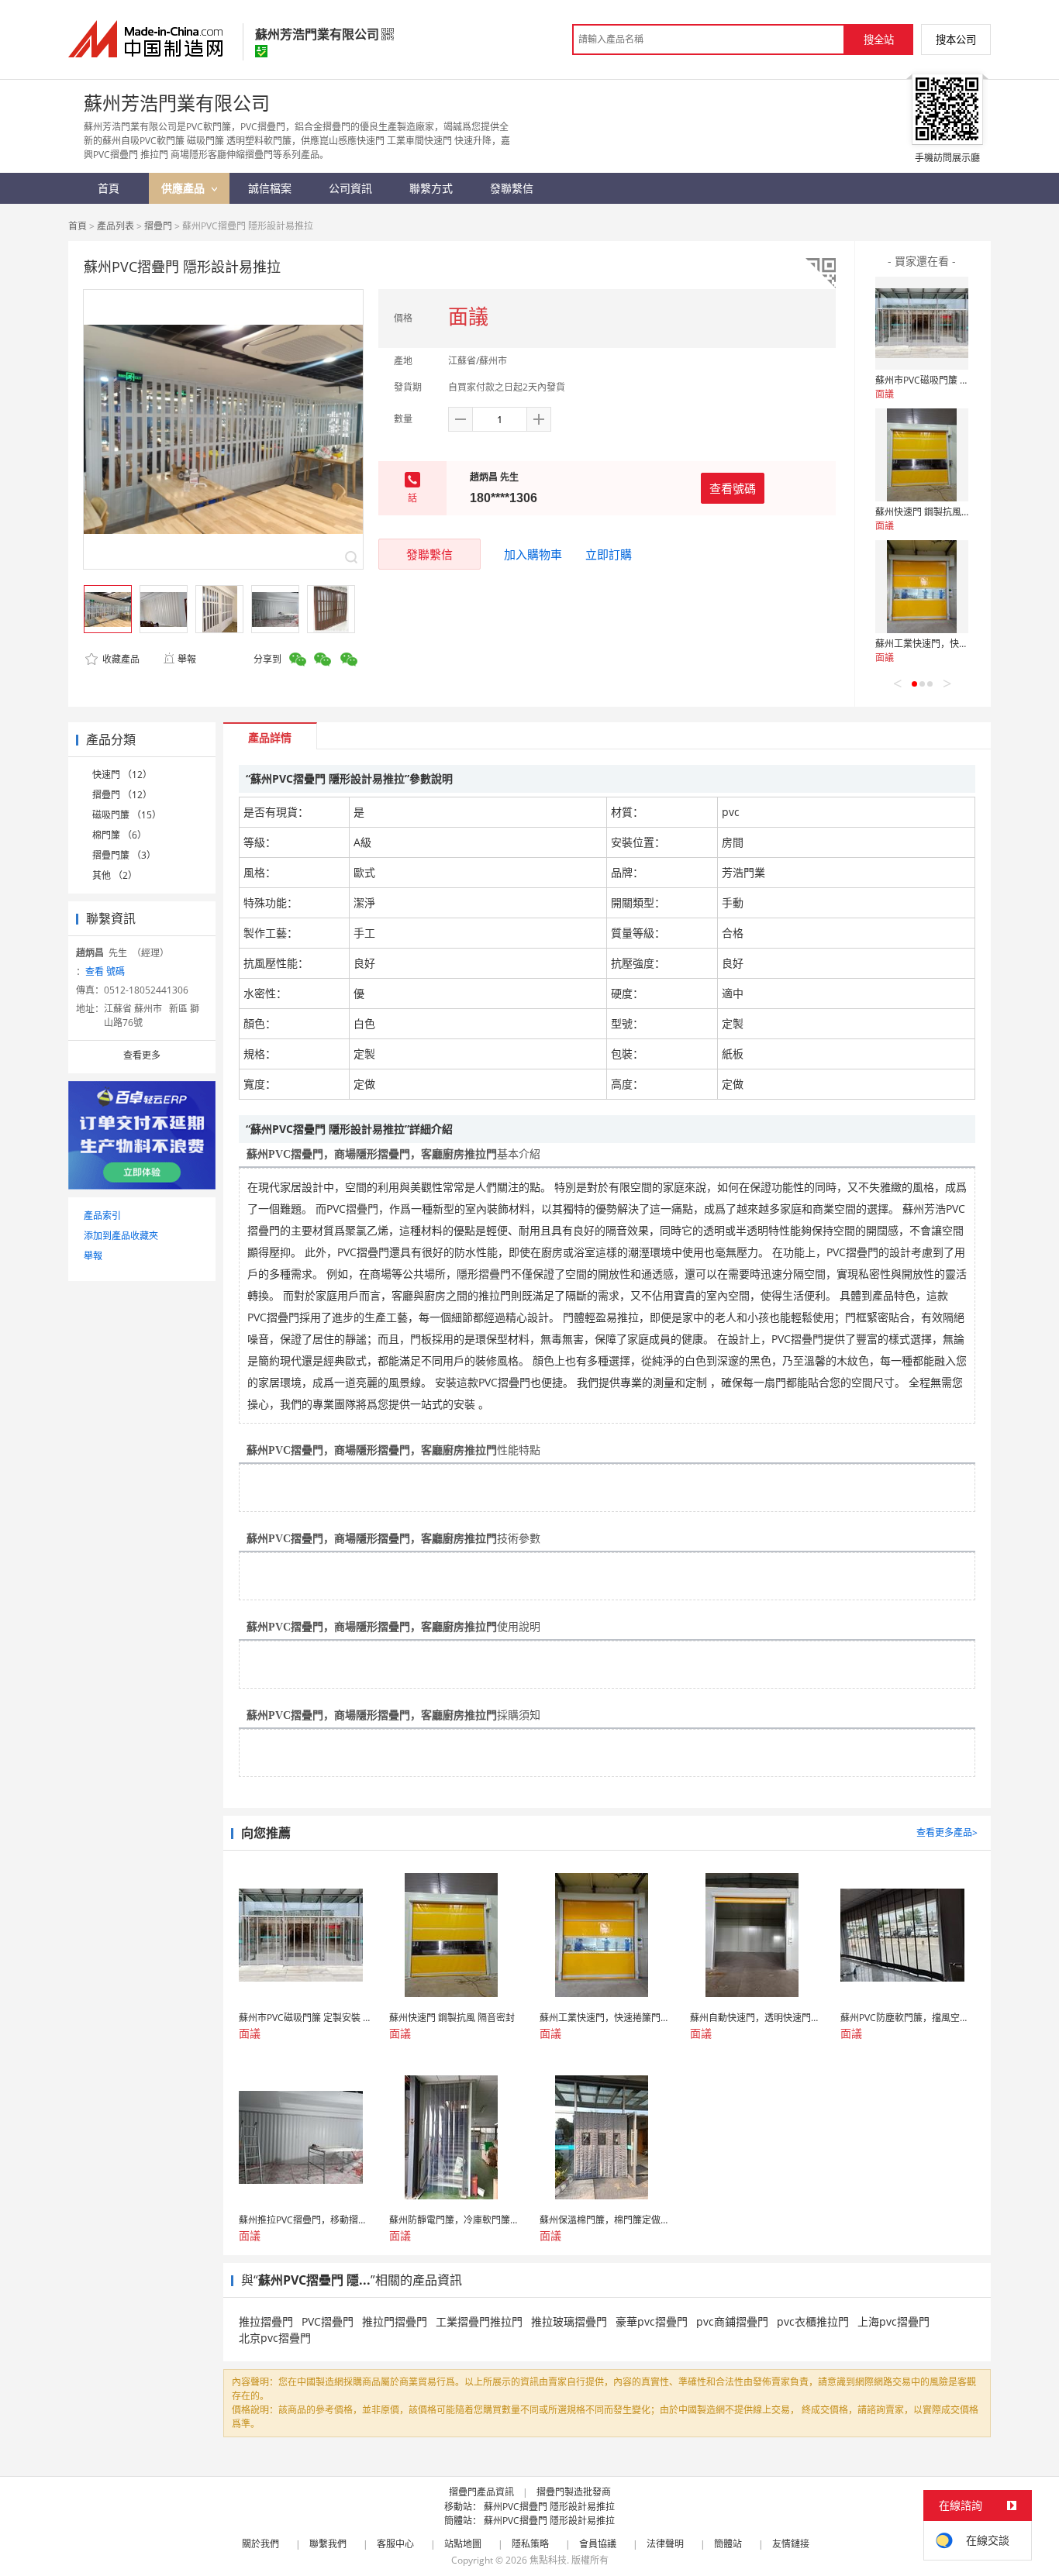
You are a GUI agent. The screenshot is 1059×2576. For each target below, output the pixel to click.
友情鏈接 (791, 2544)
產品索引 (102, 1216)
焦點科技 (548, 2560)
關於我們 (260, 2544)
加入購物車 (533, 554)
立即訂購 (609, 554)
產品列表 (116, 226)
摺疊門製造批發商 (574, 2492)
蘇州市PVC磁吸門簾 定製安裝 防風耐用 (956, 380)
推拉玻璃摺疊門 (569, 2321)
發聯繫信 (429, 554)
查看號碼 (733, 488)
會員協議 (598, 2544)
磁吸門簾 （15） (127, 815)
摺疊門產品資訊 (481, 2492)
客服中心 (395, 2544)
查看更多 (142, 1055)
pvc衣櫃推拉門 (813, 2321)
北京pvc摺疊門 (275, 2338)
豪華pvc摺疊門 (652, 2321)
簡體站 (728, 2544)
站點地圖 (463, 2544)
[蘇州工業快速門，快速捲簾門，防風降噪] (922, 587)
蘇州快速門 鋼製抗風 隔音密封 (938, 512)
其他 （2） (115, 875)
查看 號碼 (105, 971)
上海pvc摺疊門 (893, 2321)
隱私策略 (530, 2544)
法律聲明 (665, 2544)
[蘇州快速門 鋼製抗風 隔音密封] (922, 455)
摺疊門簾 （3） (124, 855)
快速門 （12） (122, 775)
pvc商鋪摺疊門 (732, 2321)
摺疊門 (158, 226)
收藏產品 (120, 659)
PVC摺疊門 (328, 2321)
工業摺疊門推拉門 (479, 2321)
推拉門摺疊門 (395, 2321)
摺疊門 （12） (122, 795)
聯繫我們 (328, 2544)
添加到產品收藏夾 (121, 1236)
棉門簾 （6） (119, 835)
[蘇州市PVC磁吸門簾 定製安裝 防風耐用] (922, 323)
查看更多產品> (947, 1832)
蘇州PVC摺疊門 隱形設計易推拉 (549, 2507)
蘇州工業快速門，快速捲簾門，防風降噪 (959, 644)
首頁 (78, 226)
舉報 (187, 659)
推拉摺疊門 (266, 2321)
